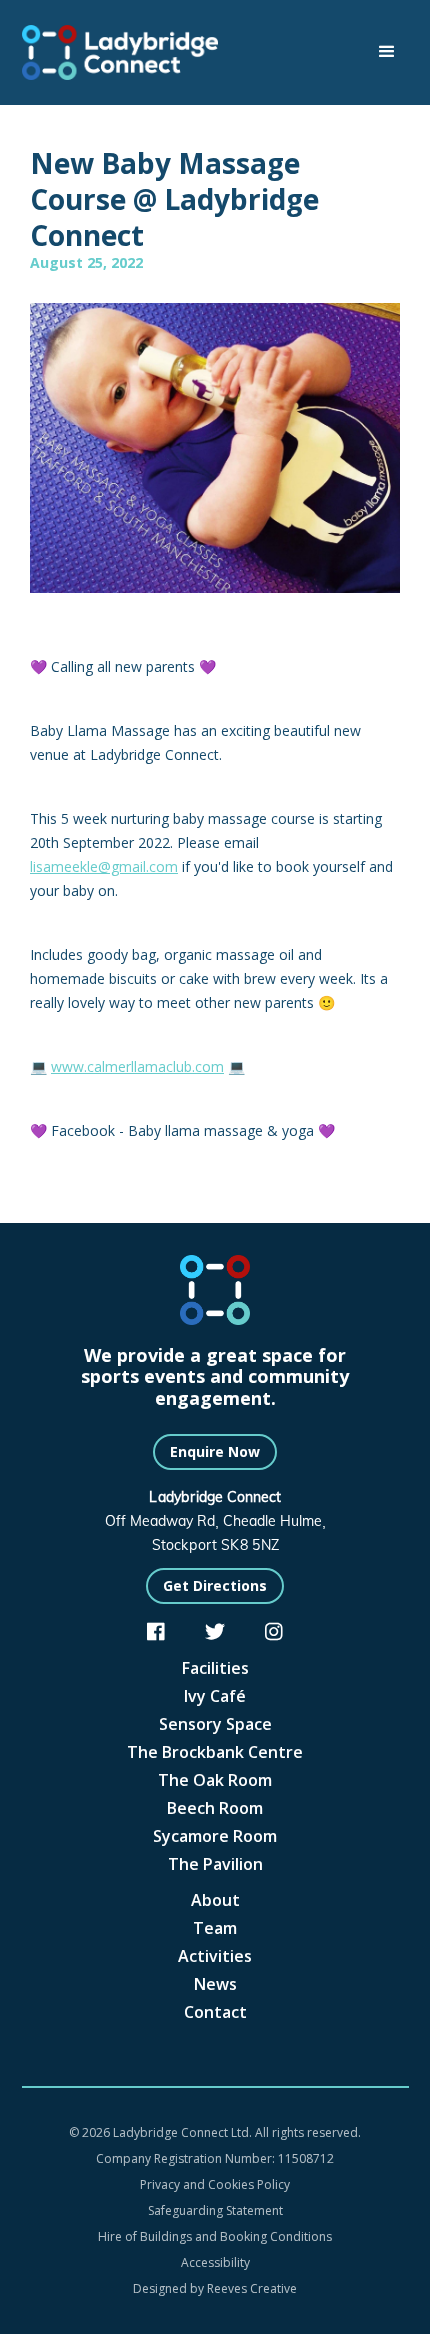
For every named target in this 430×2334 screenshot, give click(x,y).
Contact (215, 2012)
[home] (130, 52)
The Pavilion (215, 1864)
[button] (387, 52)
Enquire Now (215, 1451)
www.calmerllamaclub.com (137, 1066)
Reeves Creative (252, 2288)
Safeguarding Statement (215, 2210)
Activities (215, 1956)
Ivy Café (215, 1696)
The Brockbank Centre (215, 1752)
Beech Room (215, 1808)
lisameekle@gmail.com (104, 866)
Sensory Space (215, 1724)
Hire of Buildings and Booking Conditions (215, 2236)
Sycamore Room (215, 1836)
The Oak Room (215, 1780)
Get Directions (215, 1585)
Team (215, 1928)
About (215, 1900)
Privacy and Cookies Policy (215, 2184)
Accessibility (215, 2262)
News (215, 1984)
